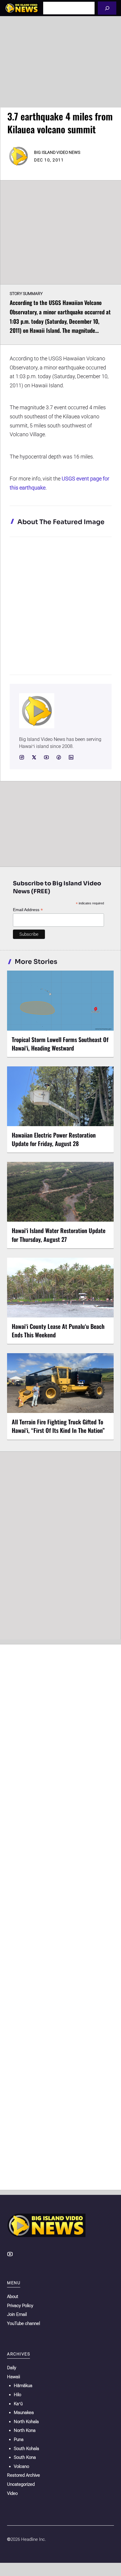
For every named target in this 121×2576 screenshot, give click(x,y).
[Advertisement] (60, 62)
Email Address (28, 910)
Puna (19, 2439)
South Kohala (26, 2449)
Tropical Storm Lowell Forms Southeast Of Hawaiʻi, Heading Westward (60, 1044)
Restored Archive (23, 2475)
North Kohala (26, 2422)
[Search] (107, 8)
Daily (12, 2368)
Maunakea (24, 2413)
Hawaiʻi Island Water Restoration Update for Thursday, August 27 (59, 1235)
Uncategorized (21, 2484)
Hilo (17, 2395)
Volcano (21, 2466)
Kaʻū (18, 2404)
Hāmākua (23, 2386)
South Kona (25, 2457)
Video (12, 2493)
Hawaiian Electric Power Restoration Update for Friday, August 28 (54, 1139)
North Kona (25, 2430)
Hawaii (14, 2377)
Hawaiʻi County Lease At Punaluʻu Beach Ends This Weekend (58, 1330)
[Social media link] (22, 757)
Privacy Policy (20, 2306)
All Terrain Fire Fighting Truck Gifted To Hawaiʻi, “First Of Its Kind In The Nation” (58, 1426)
